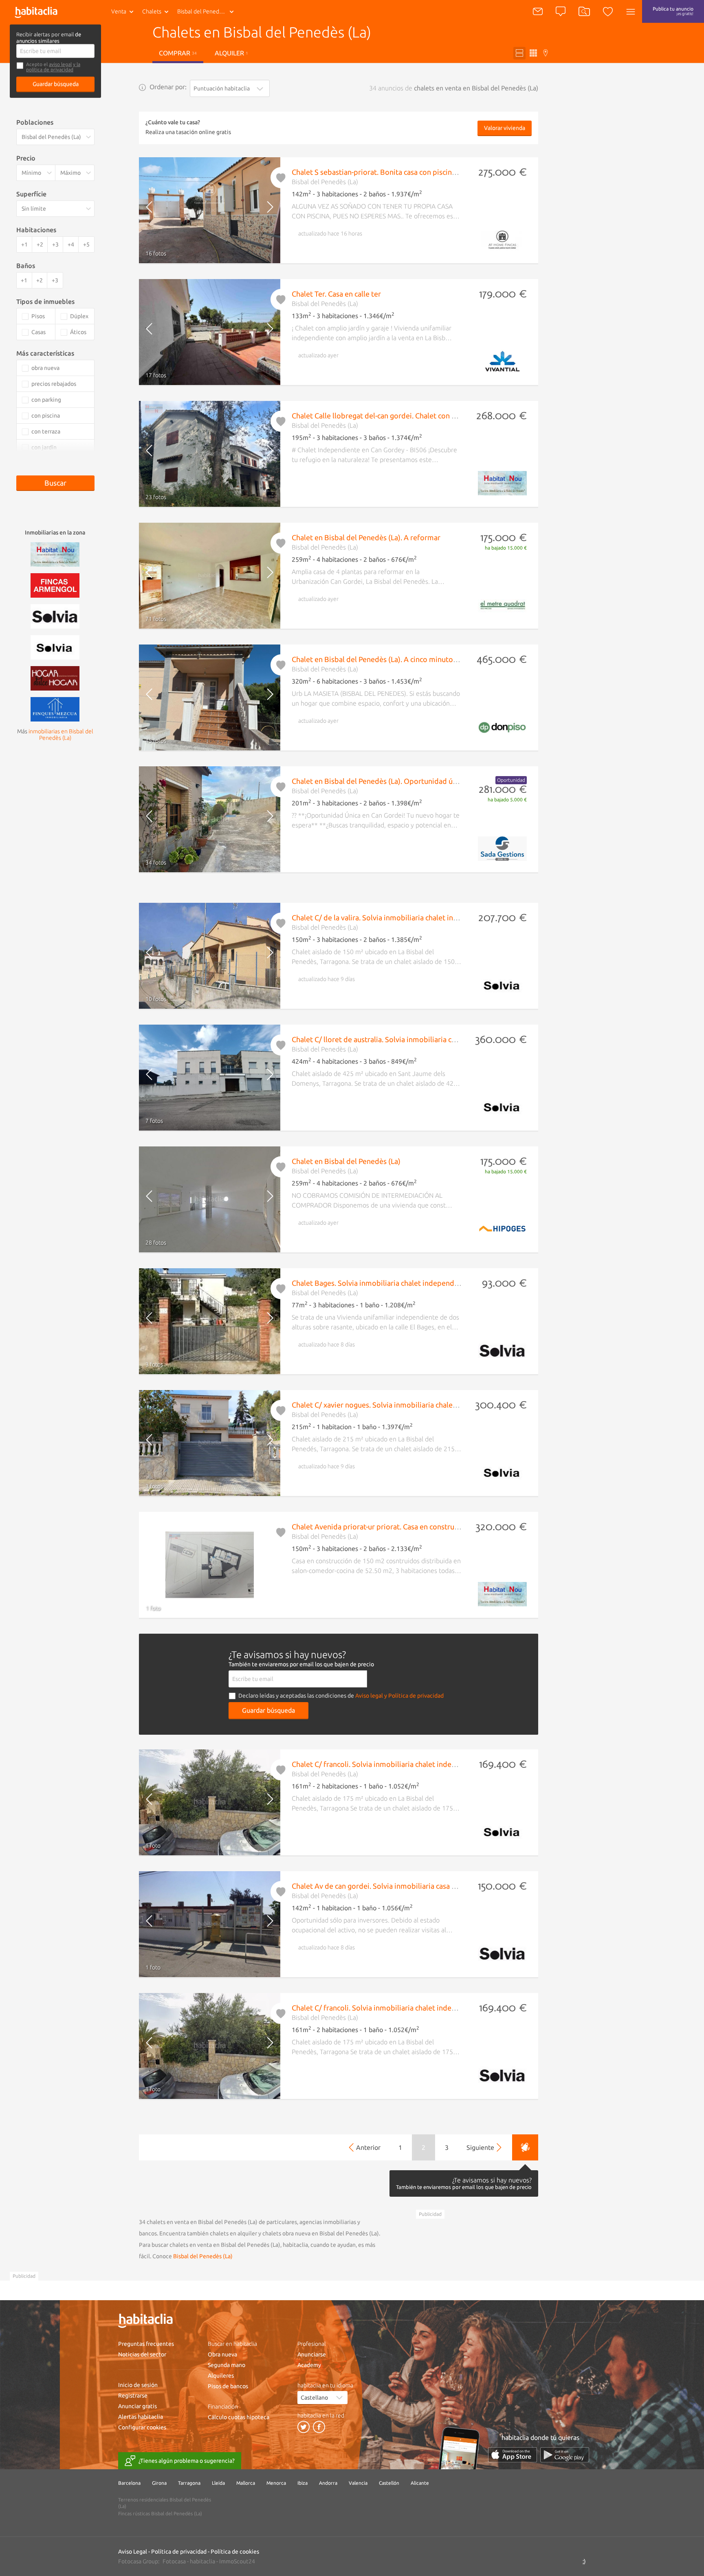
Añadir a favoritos (281, 178)
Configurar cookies (142, 2427)
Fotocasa (174, 2561)
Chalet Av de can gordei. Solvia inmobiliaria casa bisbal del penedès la (406, 1886)
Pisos (38, 316)
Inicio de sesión (138, 2385)
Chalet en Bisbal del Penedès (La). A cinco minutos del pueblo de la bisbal (412, 659)
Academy (309, 2365)
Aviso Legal (133, 2552)
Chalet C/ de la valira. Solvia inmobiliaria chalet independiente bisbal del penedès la (429, 917)
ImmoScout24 (237, 2561)
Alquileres (221, 2376)
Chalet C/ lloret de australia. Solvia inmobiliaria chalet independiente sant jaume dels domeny (446, 1039)
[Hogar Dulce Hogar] (55, 678)
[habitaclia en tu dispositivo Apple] (513, 2455)
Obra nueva (222, 2354)
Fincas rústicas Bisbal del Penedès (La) (160, 2513)
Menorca (276, 2483)
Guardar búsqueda (56, 84)
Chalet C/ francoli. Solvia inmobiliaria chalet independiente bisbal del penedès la (424, 1764)
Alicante (420, 2483)
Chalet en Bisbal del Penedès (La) (346, 1161)
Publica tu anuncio (673, 11)
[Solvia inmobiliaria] (55, 647)
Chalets (152, 11)
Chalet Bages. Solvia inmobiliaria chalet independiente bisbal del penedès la (417, 1283)
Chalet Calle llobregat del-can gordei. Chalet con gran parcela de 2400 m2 (412, 416)
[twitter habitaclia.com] (304, 2427)
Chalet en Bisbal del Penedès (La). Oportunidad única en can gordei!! (404, 781)
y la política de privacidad (53, 67)
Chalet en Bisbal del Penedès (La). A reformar (366, 537)
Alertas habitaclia (141, 2417)
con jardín (44, 447)
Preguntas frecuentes (146, 2344)
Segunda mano (227, 2365)
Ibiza (302, 2483)
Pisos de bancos (228, 2386)
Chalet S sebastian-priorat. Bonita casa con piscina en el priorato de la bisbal (417, 172)
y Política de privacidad (414, 1696)
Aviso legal (369, 1696)
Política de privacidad (179, 2552)
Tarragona (189, 2483)
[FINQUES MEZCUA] (55, 708)
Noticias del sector (142, 2354)
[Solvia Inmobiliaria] (55, 616)
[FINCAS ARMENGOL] (55, 585)
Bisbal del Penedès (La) (203, 2256)
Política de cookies (235, 2552)
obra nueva (45, 368)
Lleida (218, 2483)
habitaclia (202, 2561)
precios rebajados (54, 384)
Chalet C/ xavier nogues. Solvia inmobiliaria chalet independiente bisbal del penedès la (434, 1405)
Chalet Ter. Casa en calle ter (336, 294)
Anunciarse (312, 2354)
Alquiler (231, 53)
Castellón (389, 2483)
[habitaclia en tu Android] (565, 2455)
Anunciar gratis (137, 2406)
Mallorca (246, 2483)
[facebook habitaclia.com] (319, 2427)
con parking (46, 400)
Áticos (78, 332)
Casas (38, 332)
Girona (159, 2483)
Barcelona (129, 2483)
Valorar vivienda (505, 128)
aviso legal (60, 64)
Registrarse (133, 2396)
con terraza (46, 431)
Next (263, 210)
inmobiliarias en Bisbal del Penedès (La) (61, 735)
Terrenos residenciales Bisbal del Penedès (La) (165, 2503)
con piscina (46, 416)
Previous (156, 210)
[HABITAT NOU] (55, 554)
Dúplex (79, 316)
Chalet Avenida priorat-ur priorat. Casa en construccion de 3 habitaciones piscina (423, 1527)
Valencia (358, 2483)
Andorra (328, 2483)
